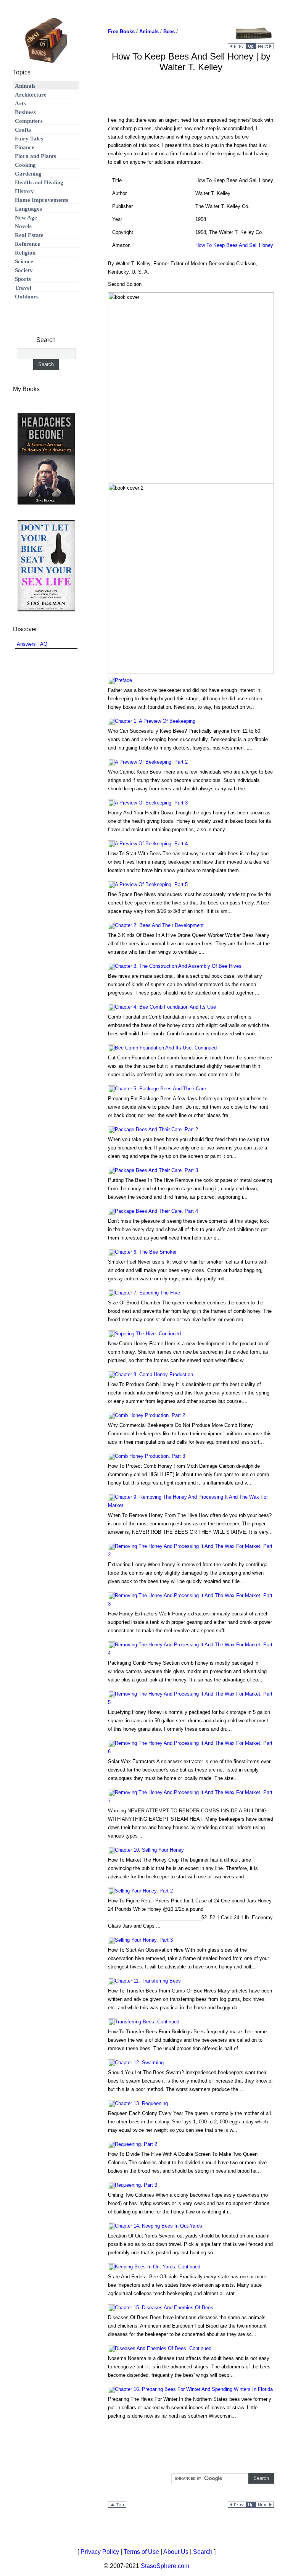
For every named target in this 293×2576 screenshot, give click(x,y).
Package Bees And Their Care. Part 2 (156, 1129)
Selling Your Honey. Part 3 (144, 1940)
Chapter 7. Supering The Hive (147, 1293)
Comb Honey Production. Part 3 (150, 1456)
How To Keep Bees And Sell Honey (234, 245)
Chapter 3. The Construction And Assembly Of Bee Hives (178, 966)
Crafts (23, 130)
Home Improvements (42, 200)
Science (24, 261)
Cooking (25, 165)
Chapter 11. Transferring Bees (148, 1981)
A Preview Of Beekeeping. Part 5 (151, 884)
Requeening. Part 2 (136, 2144)
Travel (23, 288)
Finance (25, 147)
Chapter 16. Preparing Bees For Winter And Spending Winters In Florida (194, 2389)
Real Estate (29, 235)
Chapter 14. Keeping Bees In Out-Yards (159, 2226)
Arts (20, 103)
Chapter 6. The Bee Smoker (146, 1252)
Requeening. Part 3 (136, 2185)
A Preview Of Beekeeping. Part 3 (151, 803)
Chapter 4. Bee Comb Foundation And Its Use (165, 1007)
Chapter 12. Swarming (139, 2063)
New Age (26, 218)
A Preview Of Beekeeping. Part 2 (151, 762)
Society (24, 270)
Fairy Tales (29, 139)
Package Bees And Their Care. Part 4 (156, 1211)
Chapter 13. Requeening (141, 2103)
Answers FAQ (32, 644)
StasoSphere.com (165, 2566)
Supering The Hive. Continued (148, 1334)
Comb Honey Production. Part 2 (150, 1415)
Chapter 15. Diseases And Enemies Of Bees (164, 2308)
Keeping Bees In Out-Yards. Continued (158, 2267)
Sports (23, 279)
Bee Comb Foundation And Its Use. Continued (166, 1048)
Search (203, 2552)
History (24, 191)
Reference (27, 244)
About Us (176, 2552)
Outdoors (27, 297)
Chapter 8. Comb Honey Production (154, 1374)
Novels (23, 226)
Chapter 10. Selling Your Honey (149, 1850)
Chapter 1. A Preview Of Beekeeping (155, 721)
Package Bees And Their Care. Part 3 (156, 1170)
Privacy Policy (100, 2552)
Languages (28, 209)
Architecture (31, 95)
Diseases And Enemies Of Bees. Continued (163, 2348)
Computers (29, 121)
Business (25, 112)
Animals (25, 86)
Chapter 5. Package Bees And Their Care (160, 1089)
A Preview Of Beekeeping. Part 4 (151, 844)
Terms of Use (141, 2552)
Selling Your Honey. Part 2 (144, 1891)
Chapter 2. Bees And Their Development (159, 925)
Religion (25, 253)
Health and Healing (39, 182)
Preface (123, 680)
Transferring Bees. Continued (147, 2022)
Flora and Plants (35, 156)
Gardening (28, 174)
